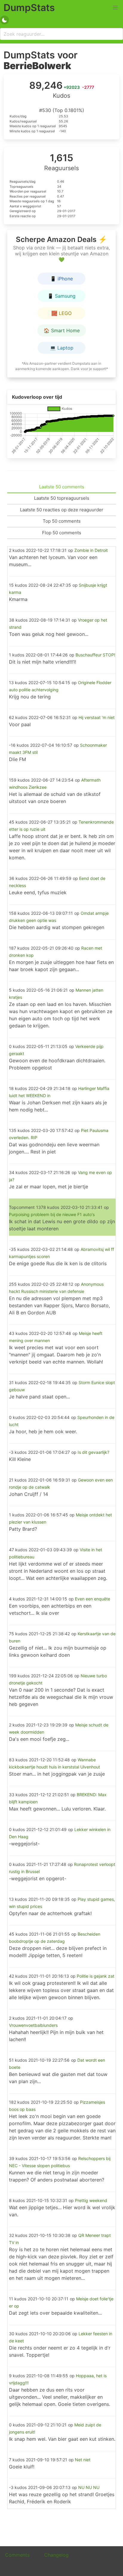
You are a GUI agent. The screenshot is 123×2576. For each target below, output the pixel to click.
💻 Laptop (62, 348)
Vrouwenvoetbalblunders (33, 2025)
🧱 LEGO (61, 313)
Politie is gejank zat (96, 1976)
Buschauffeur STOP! (95, 655)
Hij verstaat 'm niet (97, 717)
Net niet (83, 2460)
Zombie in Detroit (91, 550)
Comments (17, 2555)
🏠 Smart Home (62, 330)
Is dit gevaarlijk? (93, 1452)
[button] (115, 8)
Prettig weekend (91, 2200)
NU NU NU (89, 2487)
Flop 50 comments (62, 533)
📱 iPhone (61, 279)
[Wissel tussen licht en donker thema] (4, 20)
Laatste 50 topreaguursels (62, 498)
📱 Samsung (61, 296)
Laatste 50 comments (62, 487)
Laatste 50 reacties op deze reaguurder (62, 510)
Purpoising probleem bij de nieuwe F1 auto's (52, 1214)
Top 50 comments (62, 521)
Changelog (56, 2555)
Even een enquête (93, 1599)
